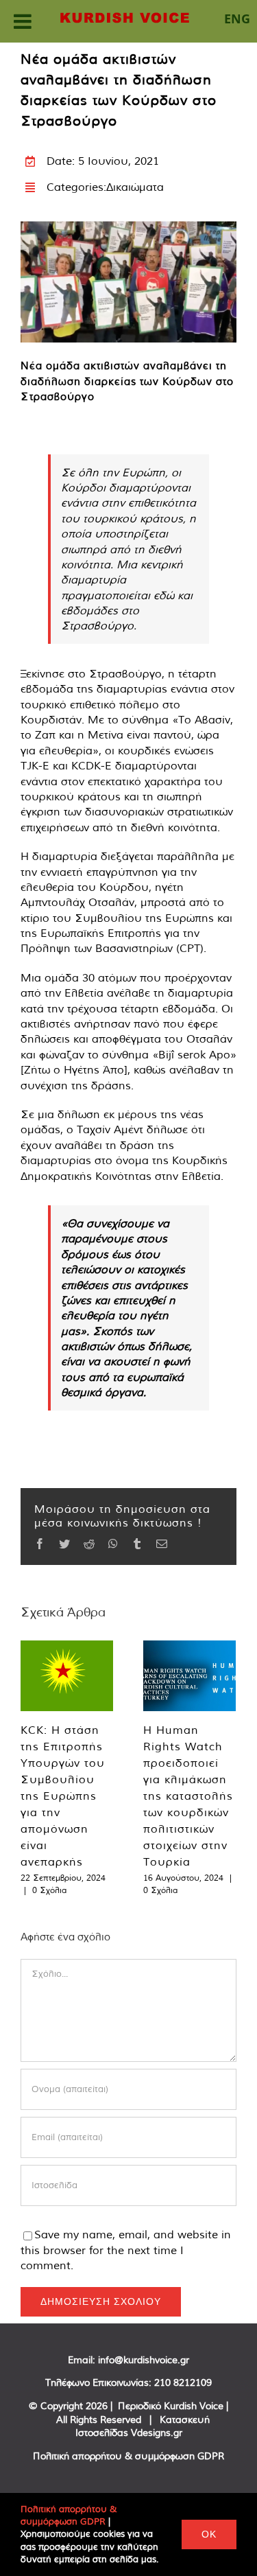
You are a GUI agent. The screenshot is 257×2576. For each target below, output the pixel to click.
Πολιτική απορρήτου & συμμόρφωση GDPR (128, 2456)
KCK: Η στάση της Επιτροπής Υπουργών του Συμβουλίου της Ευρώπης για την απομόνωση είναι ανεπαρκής (63, 1796)
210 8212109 (183, 2382)
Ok (209, 2534)
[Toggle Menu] (23, 21)
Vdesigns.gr (157, 2433)
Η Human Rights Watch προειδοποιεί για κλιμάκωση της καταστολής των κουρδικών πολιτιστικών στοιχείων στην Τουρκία (188, 1796)
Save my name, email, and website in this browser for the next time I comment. (126, 2250)
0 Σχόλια (49, 1890)
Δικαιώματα (135, 187)
